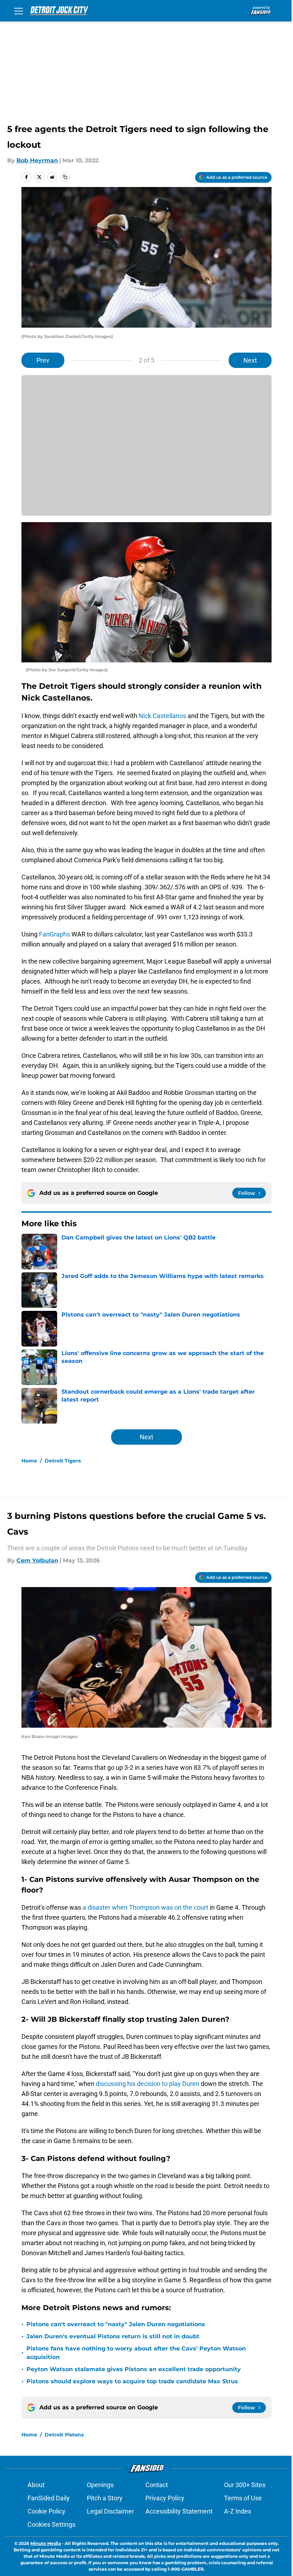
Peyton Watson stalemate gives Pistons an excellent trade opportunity (134, 2369)
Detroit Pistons (64, 2435)
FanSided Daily (49, 2498)
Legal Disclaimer (110, 2511)
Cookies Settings (51, 2524)
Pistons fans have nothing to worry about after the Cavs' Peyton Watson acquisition (136, 2353)
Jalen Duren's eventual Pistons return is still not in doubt (113, 2336)
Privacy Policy (165, 2498)
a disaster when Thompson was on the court (145, 1907)
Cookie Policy (46, 2511)
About (36, 2485)
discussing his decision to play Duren (147, 2084)
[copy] (65, 177)
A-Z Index (238, 2511)
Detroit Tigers (63, 1461)
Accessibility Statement (179, 2511)
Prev (43, 360)
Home (29, 1461)
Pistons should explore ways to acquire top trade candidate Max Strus (132, 2381)
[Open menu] (19, 11)
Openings (100, 2485)
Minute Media (46, 2543)
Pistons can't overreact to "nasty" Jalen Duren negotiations (116, 2324)
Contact (157, 2485)
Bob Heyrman (37, 160)
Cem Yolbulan (37, 1560)
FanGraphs (54, 934)
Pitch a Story (105, 2498)
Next (250, 360)
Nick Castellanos (162, 716)
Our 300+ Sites (245, 2485)
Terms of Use (243, 2498)
